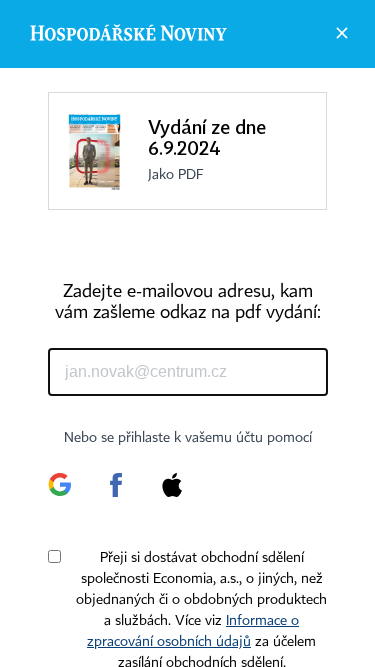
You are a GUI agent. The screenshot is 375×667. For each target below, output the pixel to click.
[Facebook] (116, 494)
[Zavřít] (342, 33)
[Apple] (172, 494)
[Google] (60, 494)
